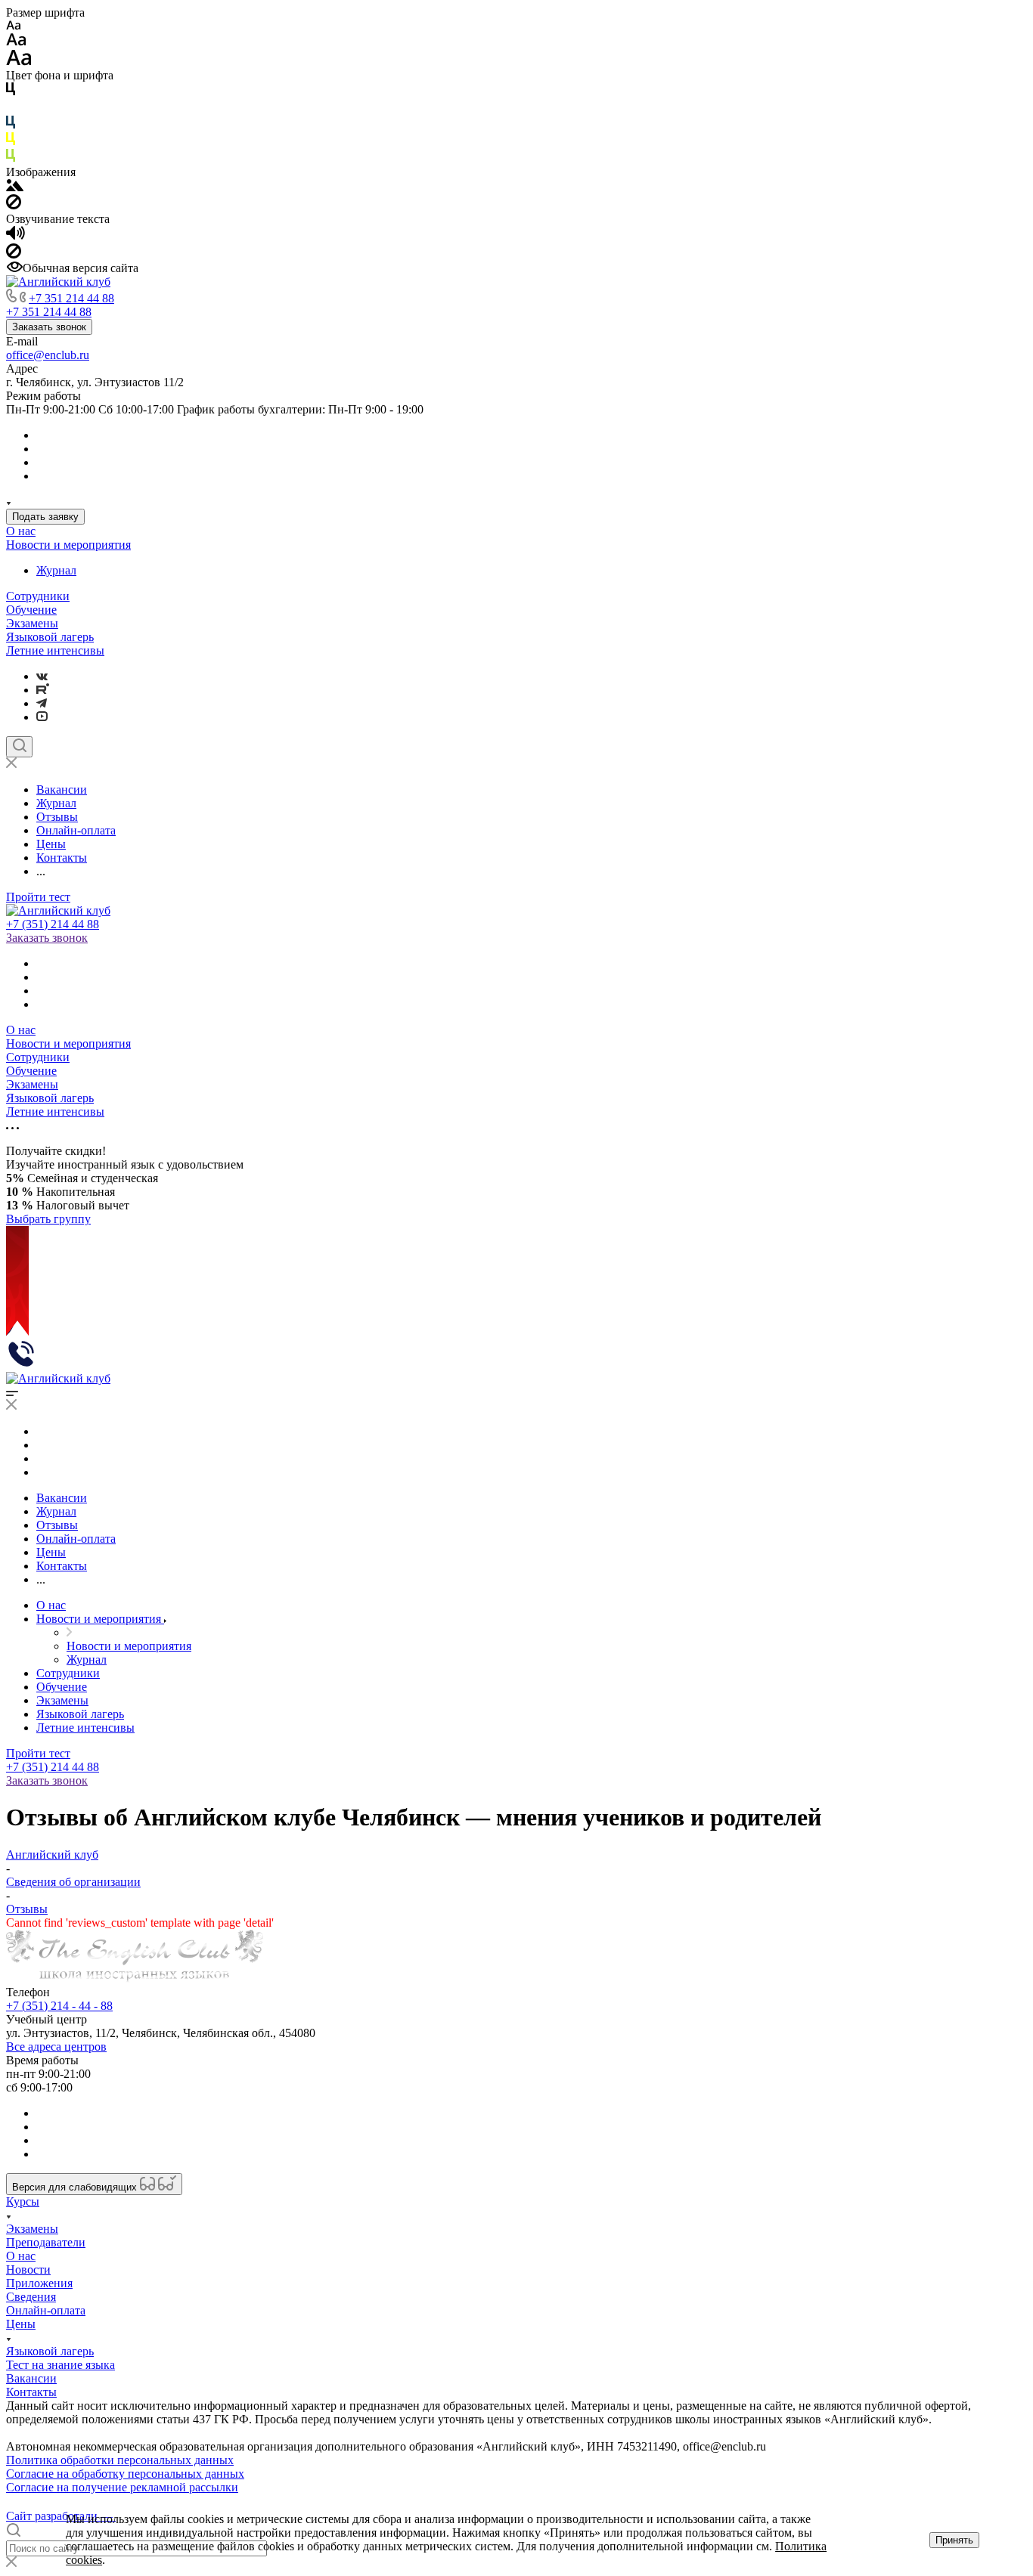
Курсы (23, 2201)
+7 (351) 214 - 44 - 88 (59, 2006)
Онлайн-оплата (46, 2310)
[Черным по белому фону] (11, 92)
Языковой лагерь (50, 637)
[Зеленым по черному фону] (11, 158)
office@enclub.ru (48, 355)
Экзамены (32, 623)
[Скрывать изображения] (14, 205)
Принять (954, 2540)
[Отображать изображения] (15, 187)
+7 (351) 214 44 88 (53, 924)
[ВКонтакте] (42, 676)
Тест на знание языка (60, 2365)
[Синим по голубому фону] (11, 125)
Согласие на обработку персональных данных (125, 2474)
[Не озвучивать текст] (14, 254)
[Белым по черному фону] (11, 108)
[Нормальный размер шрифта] (16, 42)
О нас (21, 531)
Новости (28, 2269)
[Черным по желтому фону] (11, 142)
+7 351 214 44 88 (71, 298)
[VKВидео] (42, 717)
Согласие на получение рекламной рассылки (122, 2487)
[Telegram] (42, 703)
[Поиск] (19, 747)
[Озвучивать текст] (16, 236)
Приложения (39, 2283)
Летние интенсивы (55, 650)
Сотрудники (38, 596)
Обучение (31, 610)
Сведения (31, 2297)
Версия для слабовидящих (76, 2187)
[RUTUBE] (43, 690)
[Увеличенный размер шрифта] (19, 62)
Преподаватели (46, 2242)
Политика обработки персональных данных (120, 2460)
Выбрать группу (48, 1219)
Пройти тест (38, 897)
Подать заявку (45, 517)
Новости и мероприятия (68, 545)
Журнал (56, 570)
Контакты (31, 2392)
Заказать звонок (49, 327)
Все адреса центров (56, 2047)
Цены (21, 2324)
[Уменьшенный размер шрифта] (13, 26)
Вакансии (31, 2378)
